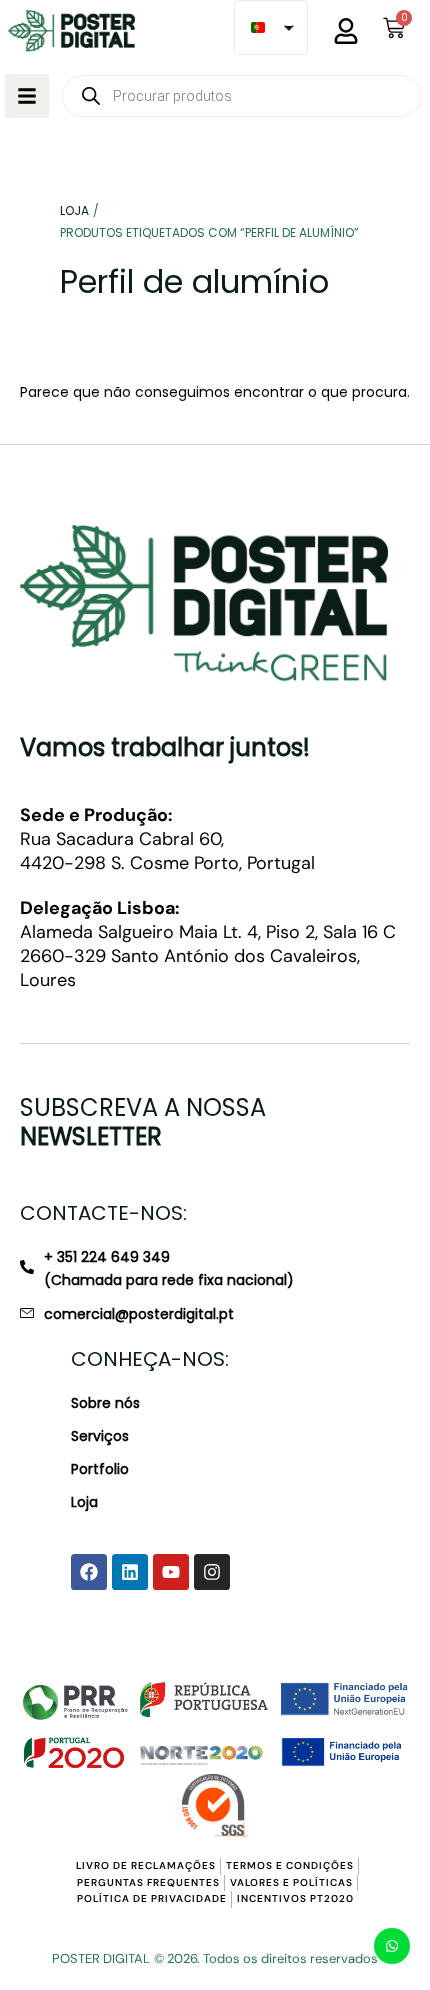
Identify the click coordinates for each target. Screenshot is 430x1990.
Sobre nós (105, 1403)
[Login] (346, 31)
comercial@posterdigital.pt (139, 1314)
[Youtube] (171, 1572)
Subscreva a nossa (143, 1122)
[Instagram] (212, 1572)
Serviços (100, 1436)
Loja (84, 1502)
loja (74, 210)
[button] (27, 96)
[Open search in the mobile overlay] (242, 96)
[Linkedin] (130, 1572)
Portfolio (100, 1469)
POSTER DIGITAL (101, 1958)
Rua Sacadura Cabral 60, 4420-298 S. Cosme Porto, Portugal (167, 839)
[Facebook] (89, 1572)
